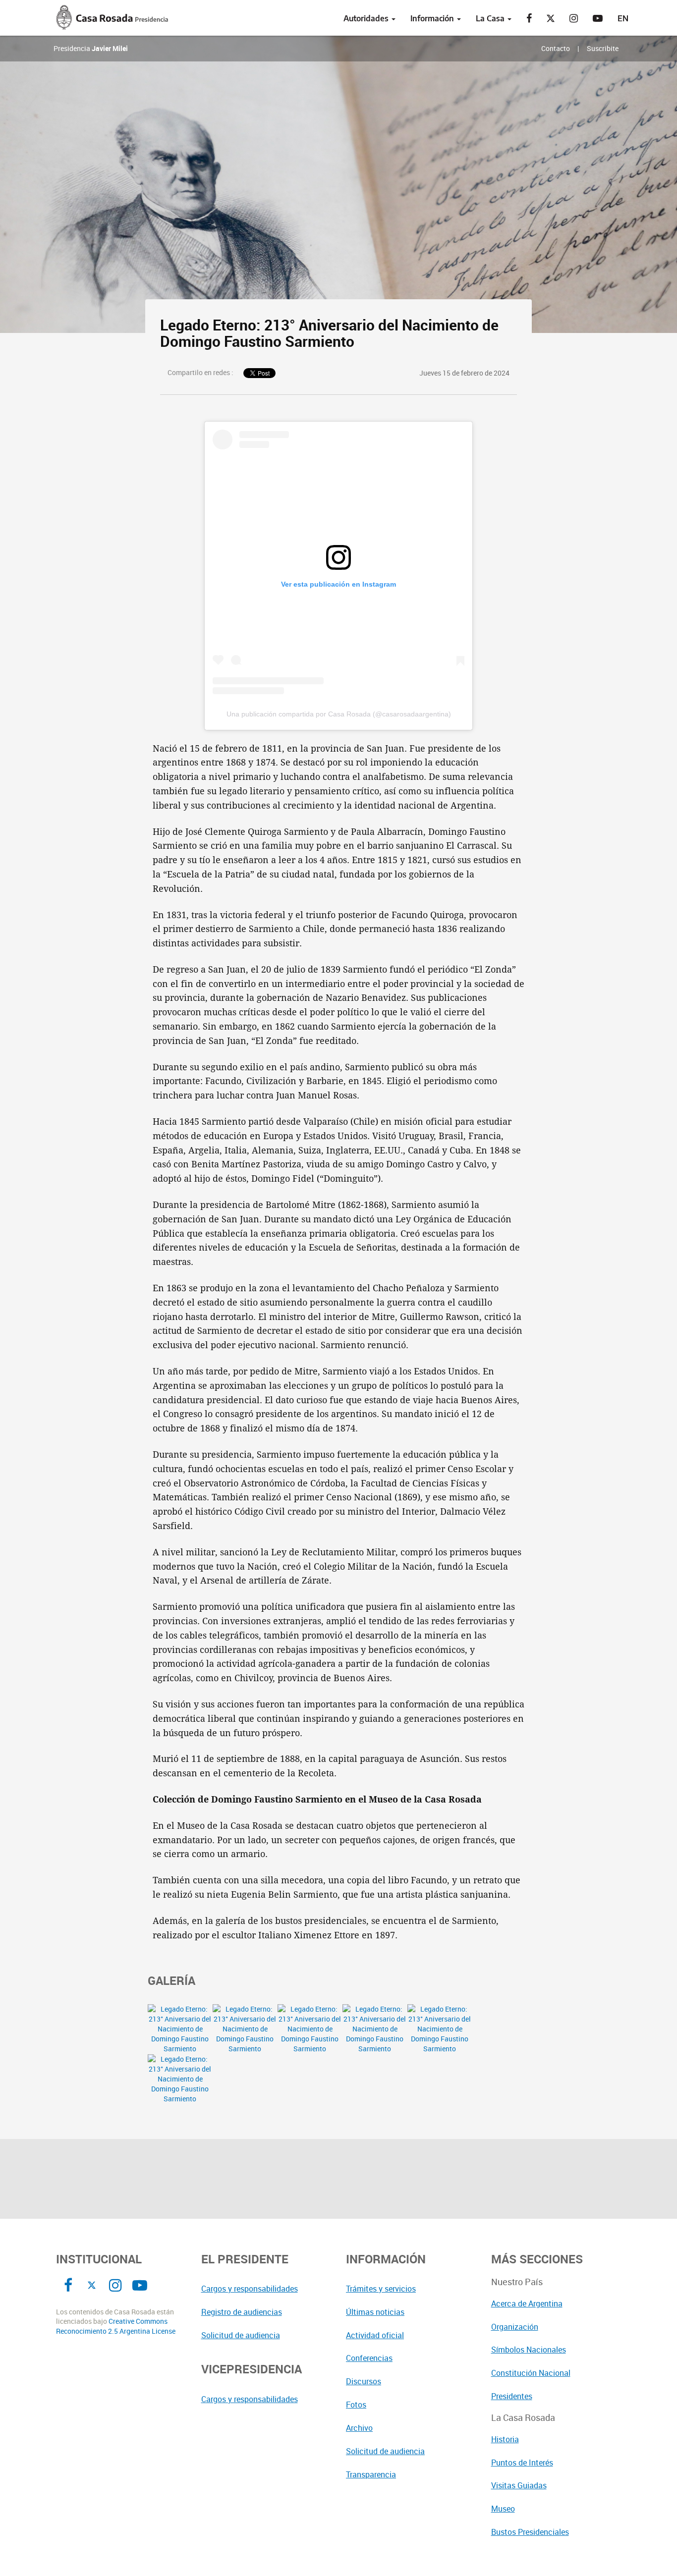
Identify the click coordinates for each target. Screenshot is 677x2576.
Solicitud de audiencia (241, 2335)
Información (433, 18)
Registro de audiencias (242, 2312)
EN (623, 18)
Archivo (359, 2428)
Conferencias (369, 2358)
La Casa (491, 18)
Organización (515, 2327)
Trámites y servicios (381, 2289)
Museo (503, 2509)
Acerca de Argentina (527, 2303)
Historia (505, 2439)
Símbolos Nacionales (529, 2350)
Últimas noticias (375, 2312)
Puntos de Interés (522, 2463)
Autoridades (367, 18)
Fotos (356, 2405)
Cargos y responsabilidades (250, 2289)
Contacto (556, 48)
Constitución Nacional (531, 2373)
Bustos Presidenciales (530, 2532)
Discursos (364, 2381)
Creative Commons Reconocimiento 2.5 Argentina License (116, 2326)
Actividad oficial (375, 2335)
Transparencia (371, 2474)
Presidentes (512, 2396)
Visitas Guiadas (519, 2485)
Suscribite (603, 48)
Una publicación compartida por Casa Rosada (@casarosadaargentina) (339, 714)
